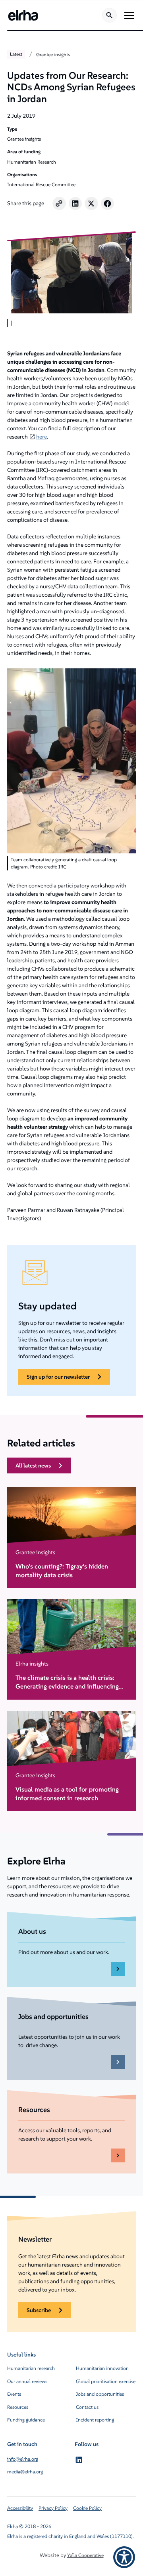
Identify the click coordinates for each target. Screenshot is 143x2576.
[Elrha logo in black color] (23, 15)
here (42, 437)
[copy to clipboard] (59, 204)
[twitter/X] (91, 204)
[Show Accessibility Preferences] (124, 2557)
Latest (16, 54)
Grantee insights (53, 54)
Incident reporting (95, 2420)
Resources (18, 2407)
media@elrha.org (25, 2472)
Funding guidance (26, 2420)
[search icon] (109, 15)
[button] (128, 15)
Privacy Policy (53, 2508)
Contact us (87, 2407)
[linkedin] (75, 204)
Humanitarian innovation (102, 2368)
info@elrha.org (23, 2459)
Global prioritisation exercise (106, 2381)
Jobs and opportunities (100, 2394)
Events (14, 2394)
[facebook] (108, 204)
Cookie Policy (87, 2508)
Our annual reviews (27, 2381)
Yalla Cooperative (85, 2555)
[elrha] (79, 2460)
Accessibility (20, 2508)
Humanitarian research (31, 2368)
